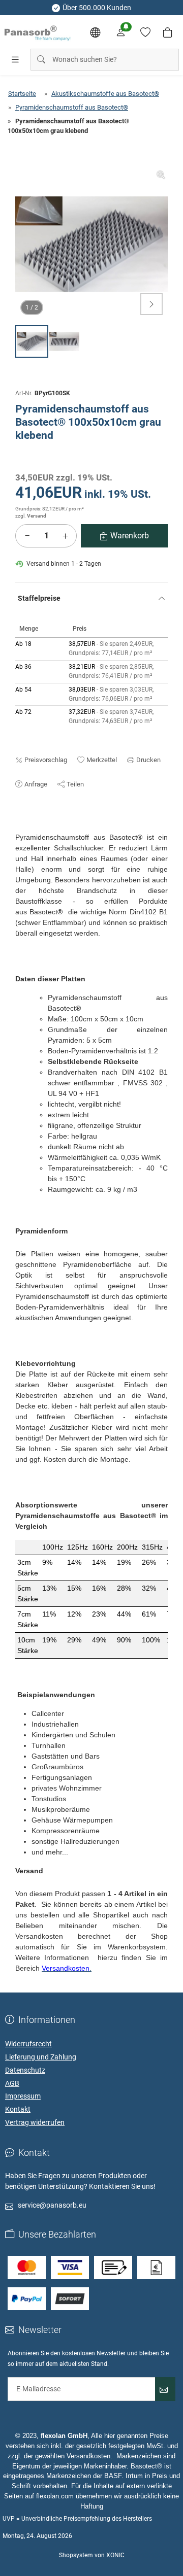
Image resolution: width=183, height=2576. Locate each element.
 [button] (151, 304)
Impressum (23, 2096)
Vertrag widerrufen (35, 2122)
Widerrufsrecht (28, 2044)
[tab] (20, 827)
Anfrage (36, 784)
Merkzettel (102, 760)
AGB (12, 2083)
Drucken (148, 760)
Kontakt (18, 2109)
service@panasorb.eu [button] (52, 2205)
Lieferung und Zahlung (41, 2057)
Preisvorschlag (46, 760)
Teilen (75, 784)
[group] (91, 244)
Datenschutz (25, 2070)
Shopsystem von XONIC (92, 2555)
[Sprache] (95, 32)
